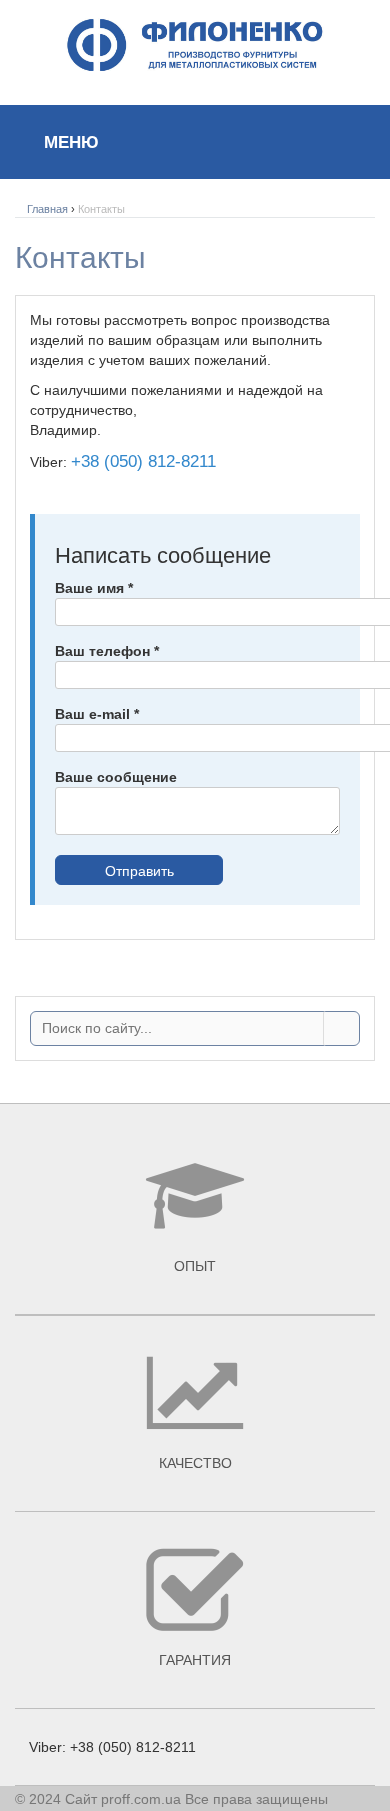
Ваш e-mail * (97, 714)
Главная (47, 209)
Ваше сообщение (116, 777)
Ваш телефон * (107, 651)
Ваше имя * (94, 588)
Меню (69, 142)
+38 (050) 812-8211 (143, 461)
